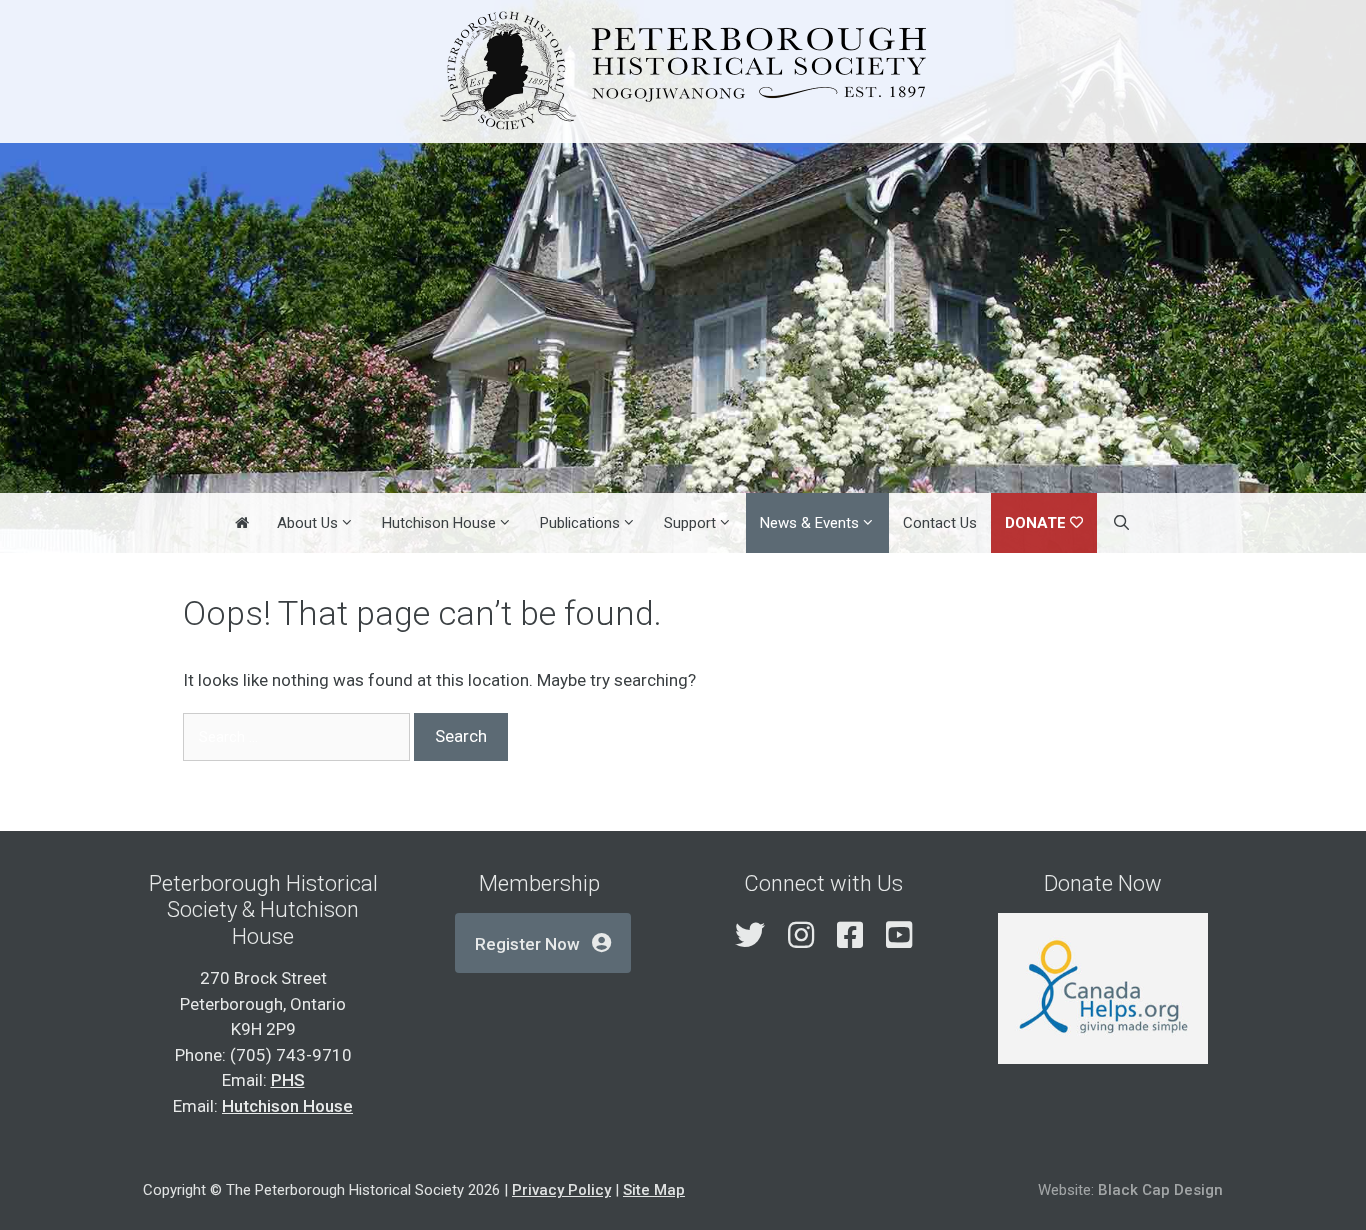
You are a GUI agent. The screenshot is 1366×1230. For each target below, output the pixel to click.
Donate (1035, 523)
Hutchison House (439, 523)
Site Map (654, 1190)
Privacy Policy (561, 1190)
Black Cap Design (1160, 1190)
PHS (288, 1080)
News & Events (809, 523)
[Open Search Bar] (1120, 523)
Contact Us (940, 523)
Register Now (527, 944)
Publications (580, 523)
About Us (307, 523)
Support (690, 523)
